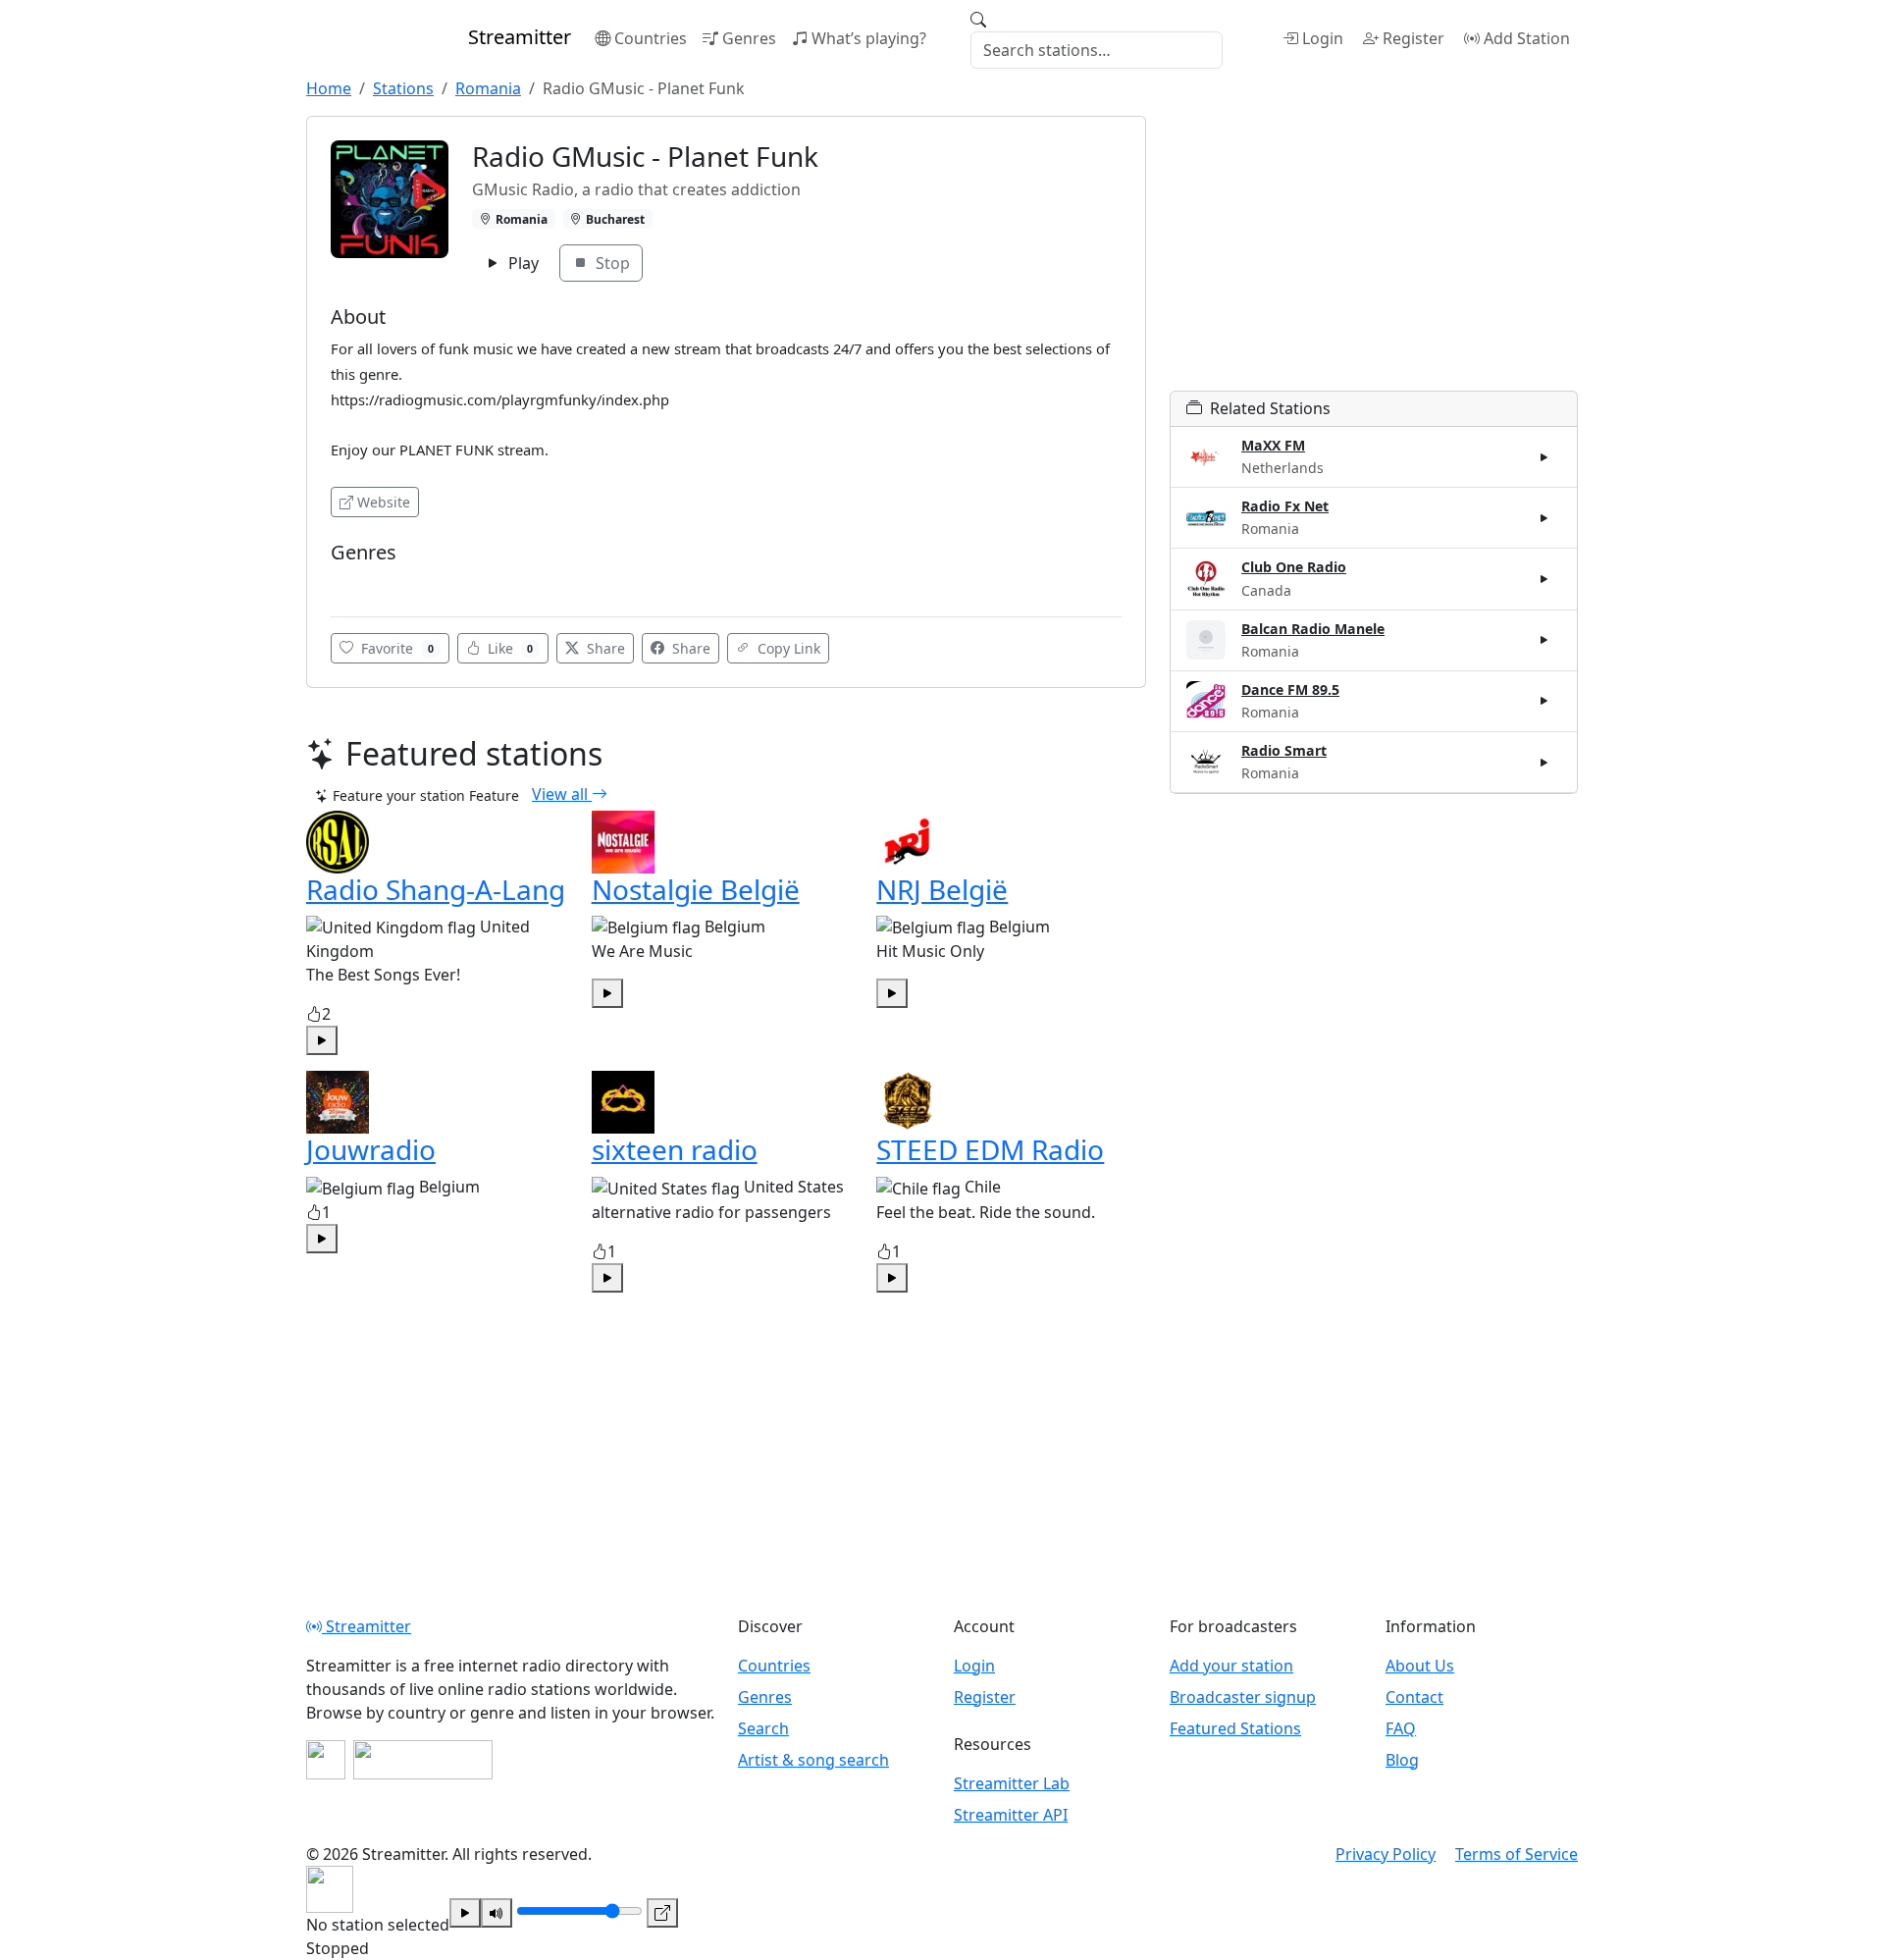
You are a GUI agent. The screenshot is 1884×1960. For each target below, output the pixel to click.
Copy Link (787, 648)
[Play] (465, 1913)
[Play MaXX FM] (1544, 457)
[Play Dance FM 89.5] (1544, 701)
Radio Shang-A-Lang (436, 889)
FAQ (1401, 1728)
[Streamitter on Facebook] (326, 1760)
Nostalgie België (696, 889)
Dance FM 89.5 (1290, 689)
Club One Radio (1294, 567)
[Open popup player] (662, 1913)
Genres (749, 38)
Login (1323, 38)
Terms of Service (1517, 1854)
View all (562, 794)
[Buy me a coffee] (423, 1760)
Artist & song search (813, 1760)
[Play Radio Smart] (1544, 762)
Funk (353, 582)
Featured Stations (1235, 1728)
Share (604, 648)
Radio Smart (1284, 750)
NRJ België (942, 889)
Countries (651, 38)
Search (763, 1728)
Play (522, 263)
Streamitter (366, 1626)
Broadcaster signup (1243, 1697)
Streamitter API (1011, 1815)
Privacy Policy (1386, 1854)
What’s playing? (869, 38)
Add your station (1231, 1666)
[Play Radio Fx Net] (1544, 518)
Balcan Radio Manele (1313, 629)
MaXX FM (1273, 445)
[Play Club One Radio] (1544, 579)
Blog (1402, 1760)
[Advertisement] (1374, 253)
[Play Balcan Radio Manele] (1544, 640)
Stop (611, 263)
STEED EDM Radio (990, 1149)
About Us (1420, 1666)
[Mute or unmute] (497, 1913)
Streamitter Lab (1012, 1783)
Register (1413, 38)
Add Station (1527, 38)
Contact (1414, 1697)
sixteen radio (675, 1149)
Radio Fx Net (1285, 506)
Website (384, 502)
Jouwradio (371, 1149)
